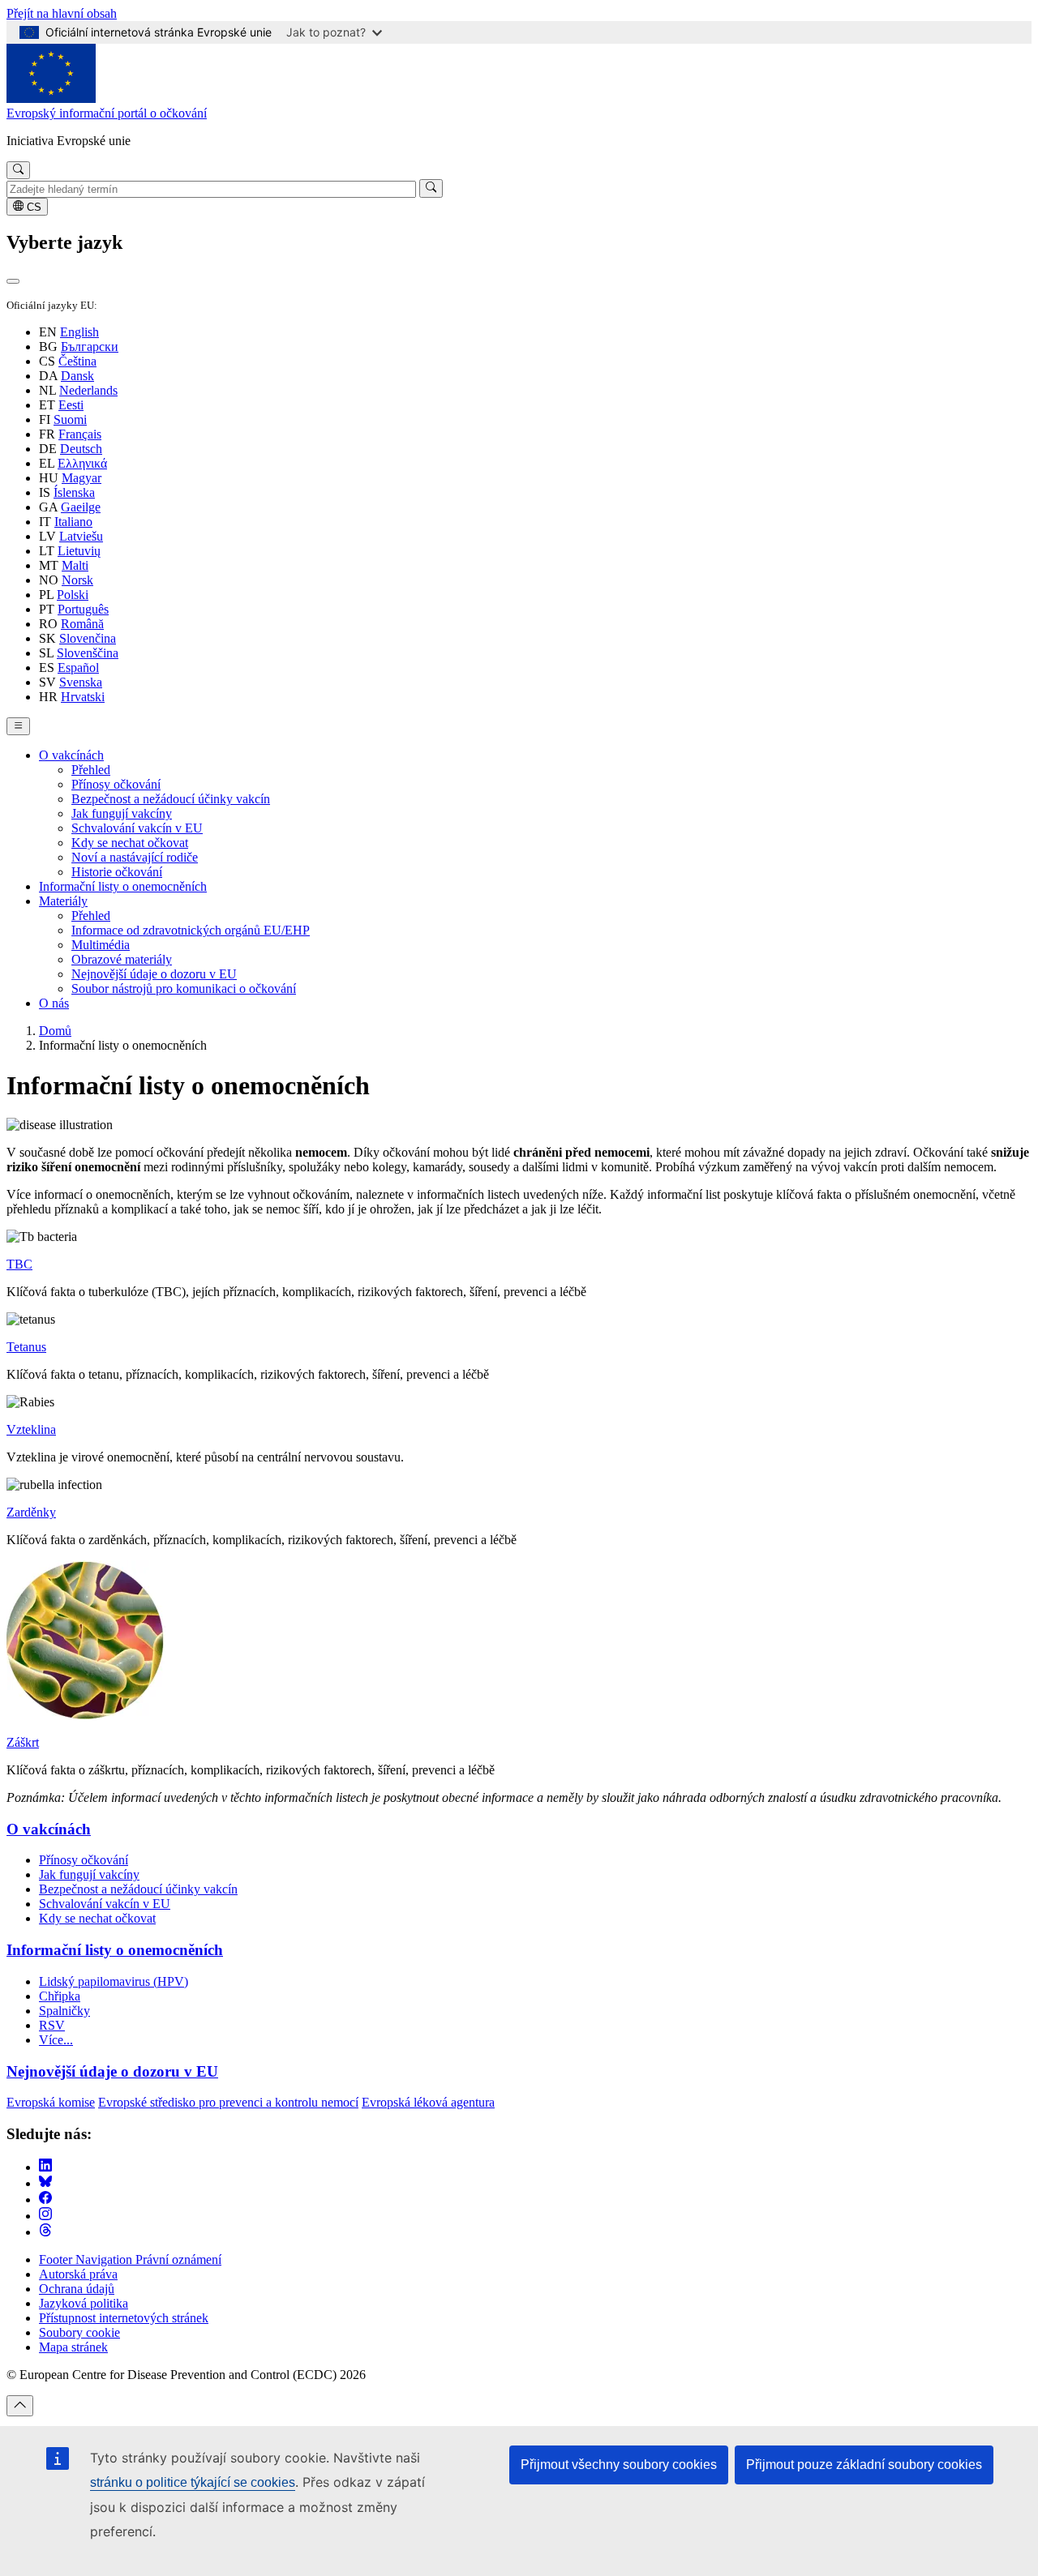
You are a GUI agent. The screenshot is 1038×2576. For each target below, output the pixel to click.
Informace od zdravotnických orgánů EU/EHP (191, 930)
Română (82, 624)
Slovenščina (88, 653)
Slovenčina (88, 638)
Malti (75, 565)
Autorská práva (78, 2274)
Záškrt (23, 1742)
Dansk (77, 376)
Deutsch (81, 449)
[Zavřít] (13, 281)
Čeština (77, 361)
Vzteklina (31, 1429)
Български (90, 347)
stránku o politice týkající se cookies (193, 2482)
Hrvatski (83, 697)
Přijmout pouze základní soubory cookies (864, 2465)
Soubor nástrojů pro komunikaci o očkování (184, 988)
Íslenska (74, 492)
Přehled (91, 770)
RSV (52, 2025)
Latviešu (81, 536)
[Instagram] (45, 2216)
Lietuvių (79, 551)
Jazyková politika (84, 2303)
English (79, 332)
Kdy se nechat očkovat (130, 843)
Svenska (81, 682)
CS (32, 207)
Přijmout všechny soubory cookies (619, 2465)
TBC (19, 1264)
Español (78, 668)
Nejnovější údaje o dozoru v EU (154, 974)
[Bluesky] (45, 2183)
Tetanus (26, 1347)
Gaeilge (81, 507)
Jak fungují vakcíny (122, 813)
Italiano (73, 522)
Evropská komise (51, 2102)
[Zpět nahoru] (20, 2406)
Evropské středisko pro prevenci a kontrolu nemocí (228, 2102)
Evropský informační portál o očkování (107, 113)
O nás (54, 1003)
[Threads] (45, 2232)
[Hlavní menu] (18, 726)
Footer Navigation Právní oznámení (130, 2259)
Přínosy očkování (116, 784)
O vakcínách (71, 755)
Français (80, 434)
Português (83, 609)
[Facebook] (45, 2199)
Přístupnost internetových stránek (124, 2318)
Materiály (63, 901)
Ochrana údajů (77, 2289)
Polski (73, 595)
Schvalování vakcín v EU (137, 828)
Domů (55, 1031)
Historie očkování (117, 872)
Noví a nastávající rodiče (135, 857)
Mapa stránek (73, 2347)
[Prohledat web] (18, 170)
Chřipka (60, 1996)
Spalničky (64, 2011)
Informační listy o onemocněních (123, 886)
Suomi (70, 419)
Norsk (77, 580)
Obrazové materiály (122, 959)
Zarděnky (31, 1512)
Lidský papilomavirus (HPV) (114, 1981)
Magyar (81, 478)
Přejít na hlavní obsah (62, 13)
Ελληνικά (82, 463)
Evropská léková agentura (428, 2102)
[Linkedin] (45, 2167)
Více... (56, 2040)
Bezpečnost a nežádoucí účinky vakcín (171, 799)
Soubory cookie (79, 2332)
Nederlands (88, 390)
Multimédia (101, 945)
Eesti (71, 405)
